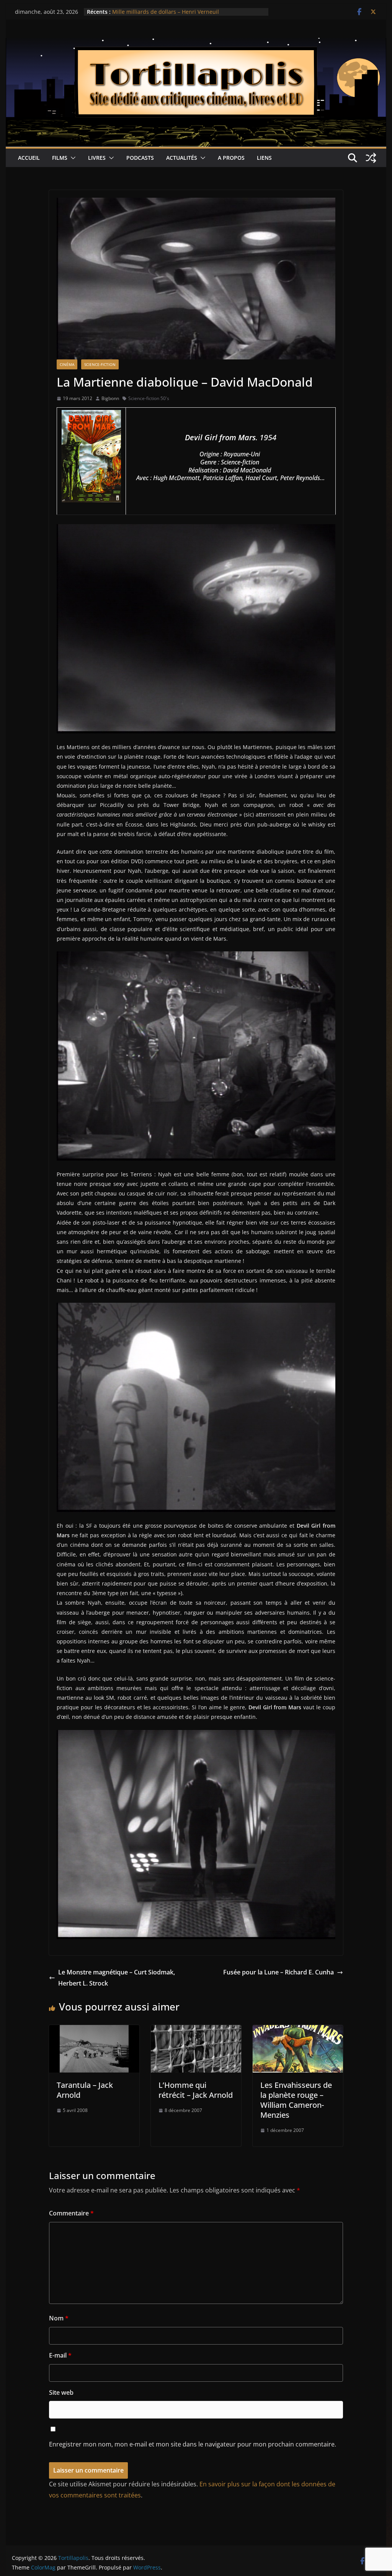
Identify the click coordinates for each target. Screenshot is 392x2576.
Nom (59, 2318)
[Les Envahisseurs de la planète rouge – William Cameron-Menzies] (298, 2030)
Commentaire (71, 2213)
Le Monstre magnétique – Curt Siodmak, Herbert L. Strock (117, 1978)
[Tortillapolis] (196, 43)
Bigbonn (110, 398)
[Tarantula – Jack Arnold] (94, 2030)
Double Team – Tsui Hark (144, 12)
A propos (231, 158)
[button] (72, 158)
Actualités (182, 158)
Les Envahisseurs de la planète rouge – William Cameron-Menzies (296, 2100)
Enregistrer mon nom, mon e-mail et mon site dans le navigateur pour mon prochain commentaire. (193, 2444)
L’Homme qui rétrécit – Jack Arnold (196, 2090)
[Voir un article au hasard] (371, 158)
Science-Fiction (100, 364)
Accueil (29, 158)
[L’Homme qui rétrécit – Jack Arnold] (196, 2030)
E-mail (60, 2355)
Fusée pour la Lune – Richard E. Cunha (278, 1972)
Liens (264, 158)
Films (60, 158)
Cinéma (67, 364)
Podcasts (140, 158)
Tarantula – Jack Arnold (85, 2090)
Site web (61, 2392)
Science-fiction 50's (149, 398)
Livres (97, 158)
